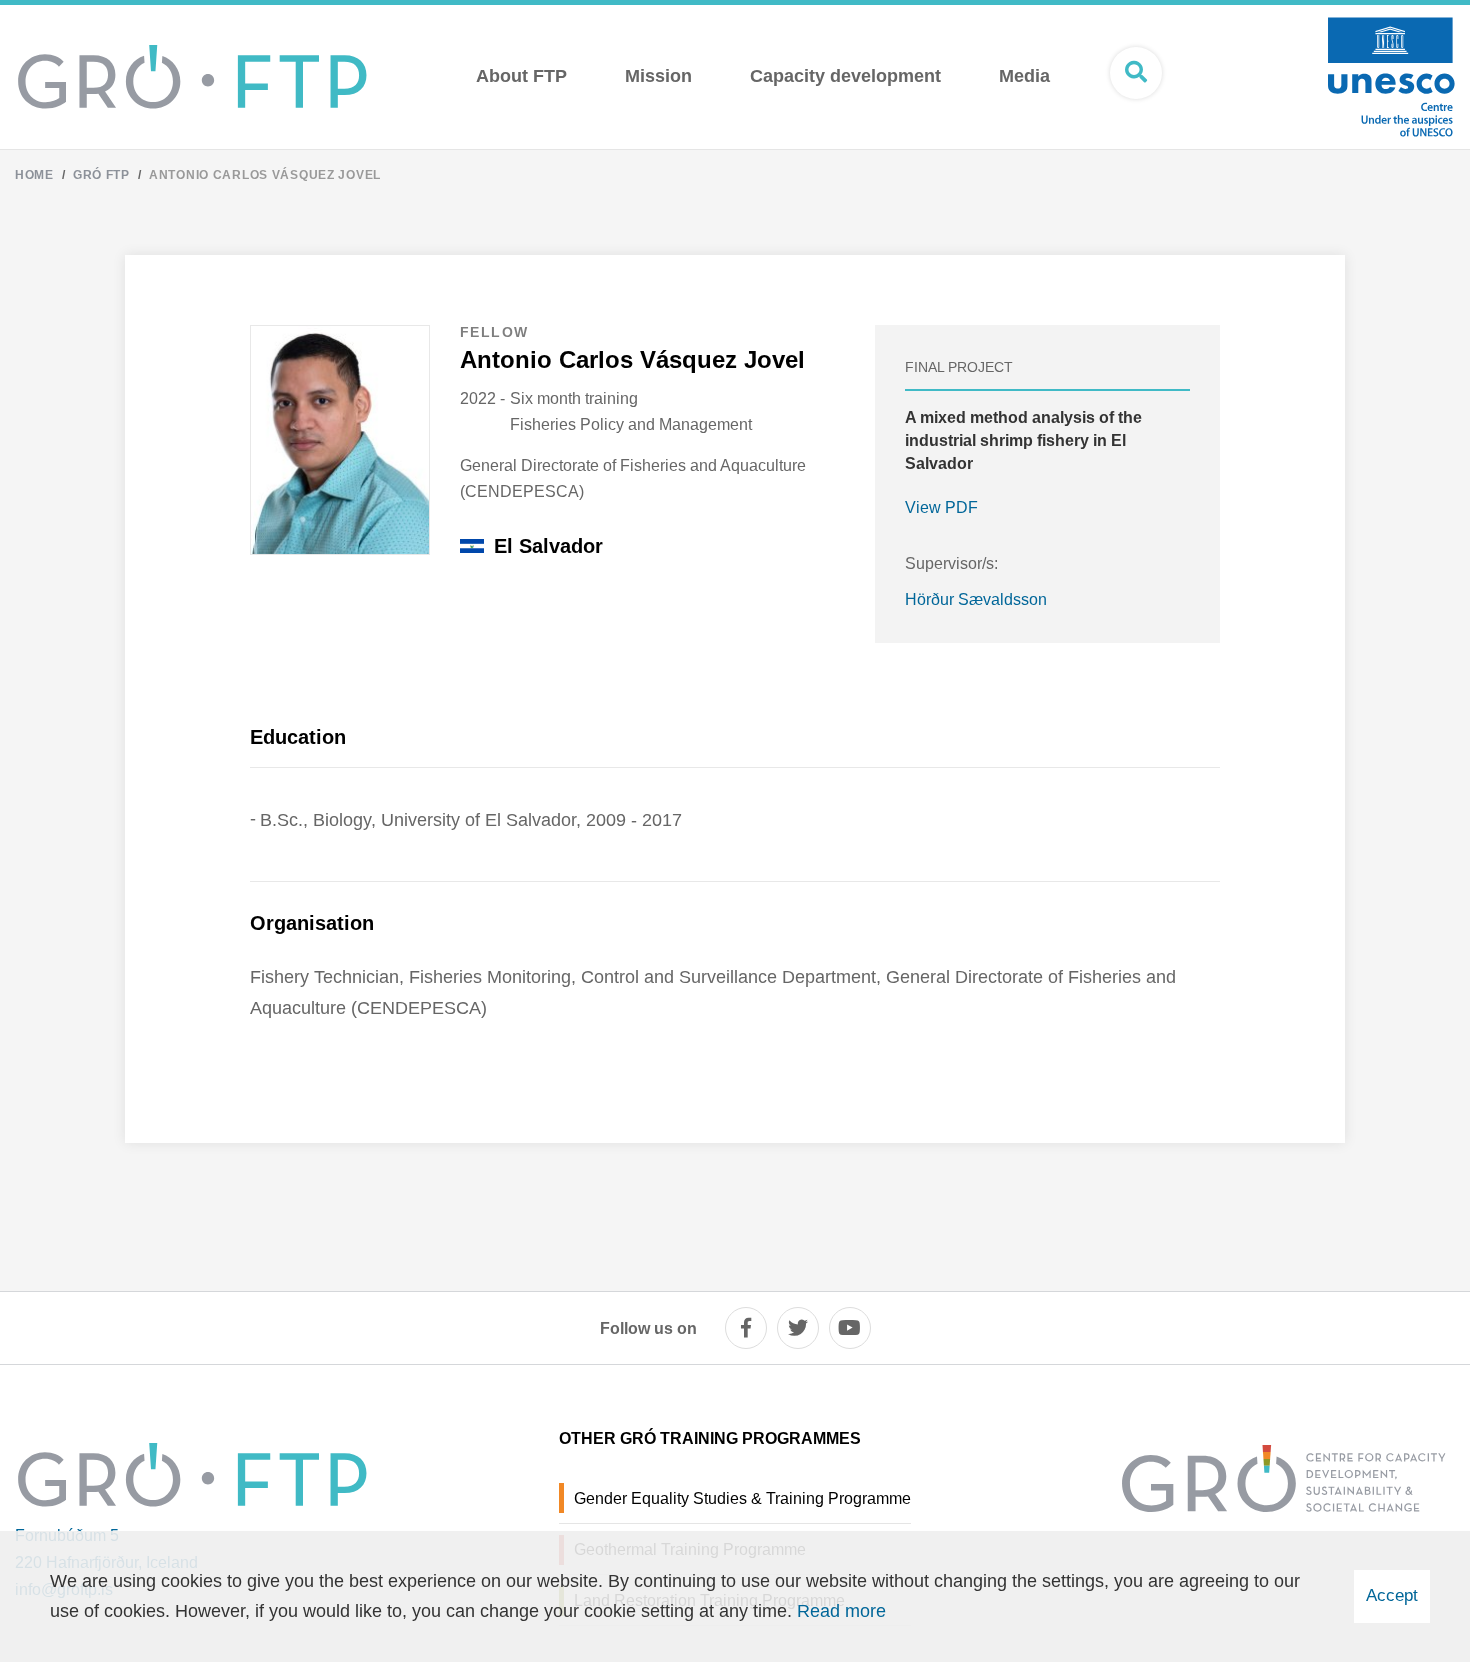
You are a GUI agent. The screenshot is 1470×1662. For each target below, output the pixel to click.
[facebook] (746, 1328)
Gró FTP (101, 175)
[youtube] (850, 1328)
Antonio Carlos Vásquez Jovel (265, 175)
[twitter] (798, 1328)
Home (34, 175)
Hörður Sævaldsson (976, 599)
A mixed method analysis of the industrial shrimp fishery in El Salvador (1023, 440)
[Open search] (1136, 73)
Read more (841, 1611)
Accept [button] (1392, 1595)
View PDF (941, 507)
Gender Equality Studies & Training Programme (742, 1498)
